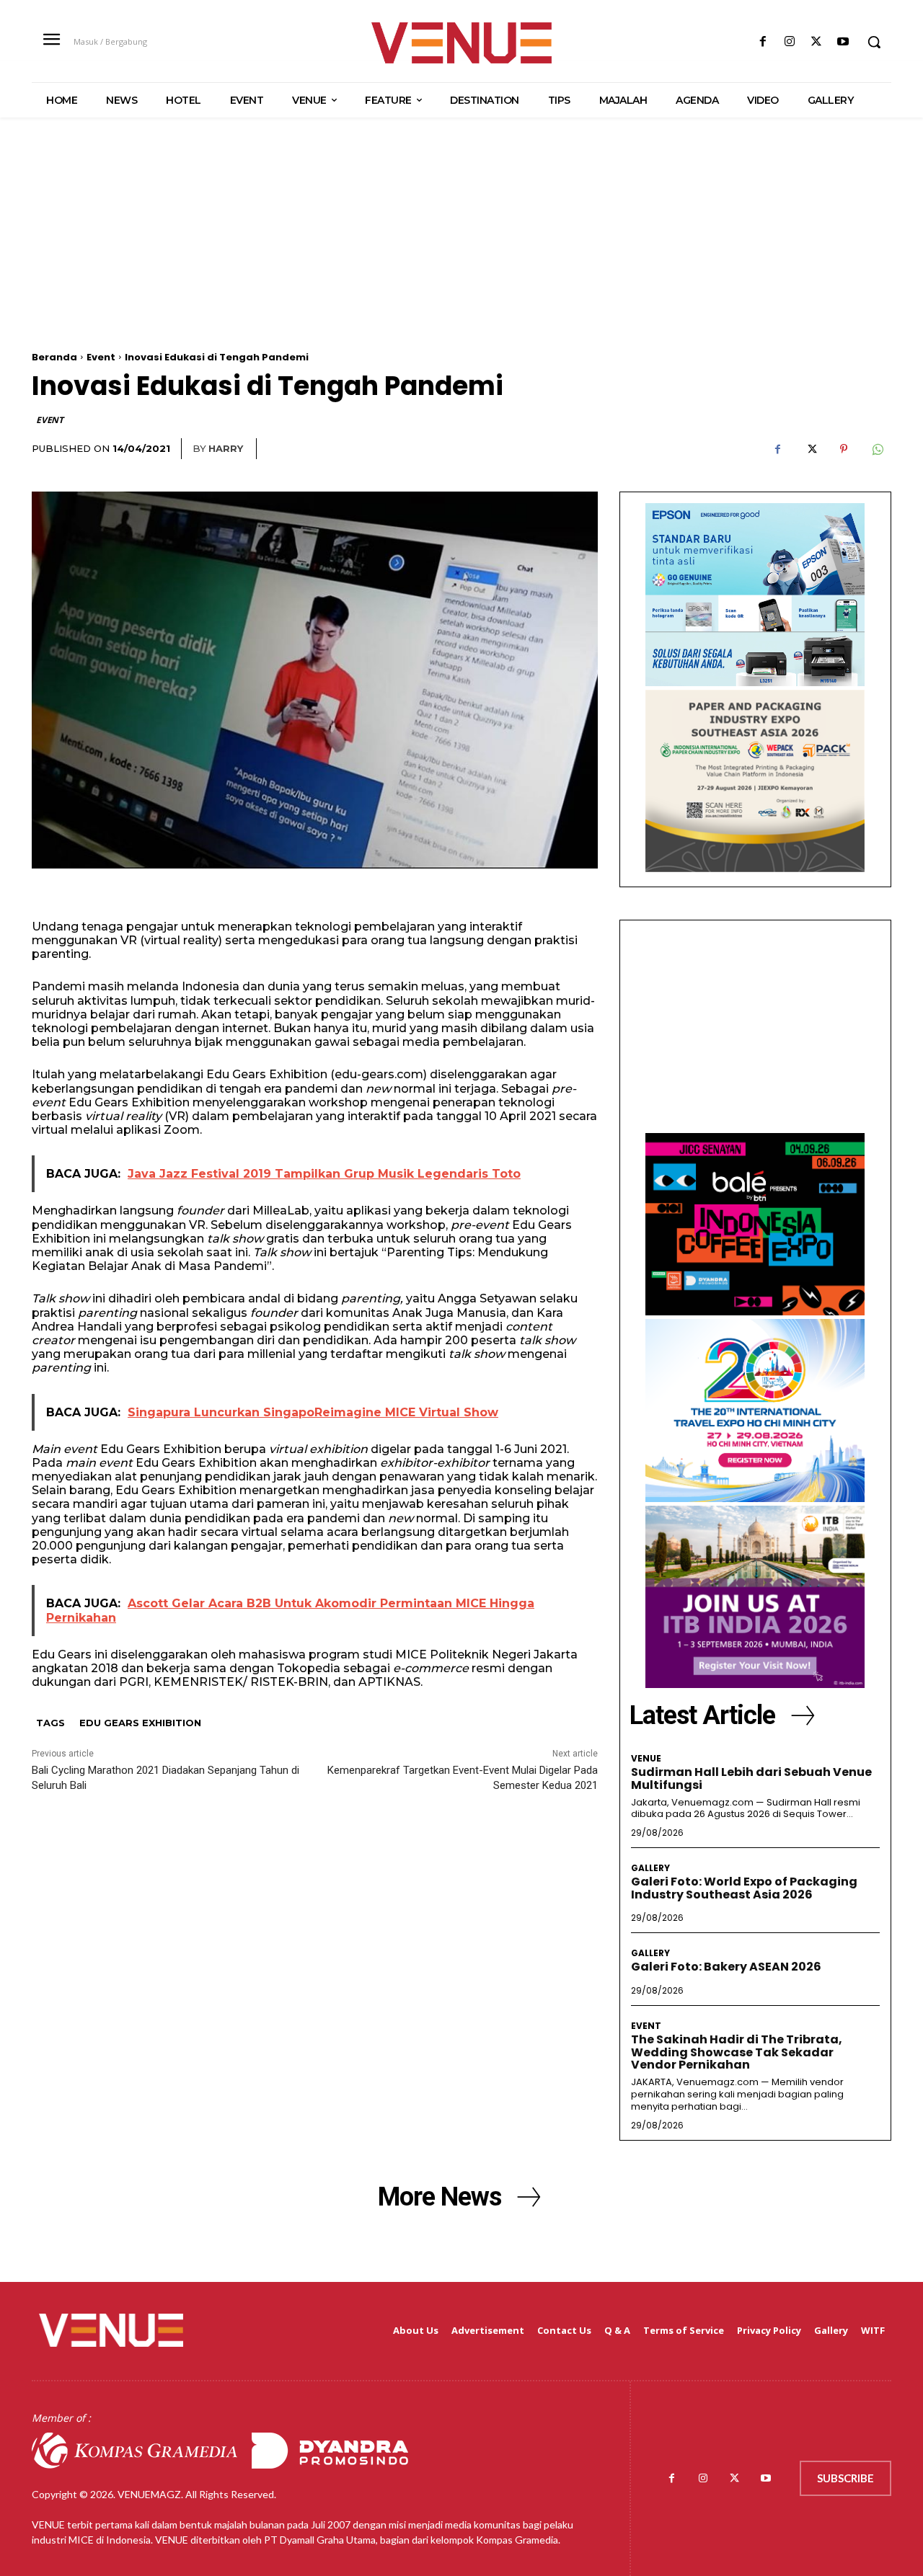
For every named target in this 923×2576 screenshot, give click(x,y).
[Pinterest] (844, 449)
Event (101, 357)
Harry (226, 448)
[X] (817, 42)
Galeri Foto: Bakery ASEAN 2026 (726, 1967)
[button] (874, 42)
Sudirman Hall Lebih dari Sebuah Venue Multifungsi (751, 1778)
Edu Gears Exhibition (140, 1723)
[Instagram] (789, 42)
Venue (646, 1759)
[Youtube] (843, 42)
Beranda (54, 357)
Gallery (650, 1868)
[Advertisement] (461, 251)
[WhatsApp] (877, 449)
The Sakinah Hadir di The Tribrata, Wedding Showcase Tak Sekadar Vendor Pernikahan (737, 2052)
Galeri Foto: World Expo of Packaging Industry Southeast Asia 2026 (744, 1888)
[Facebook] (763, 42)
